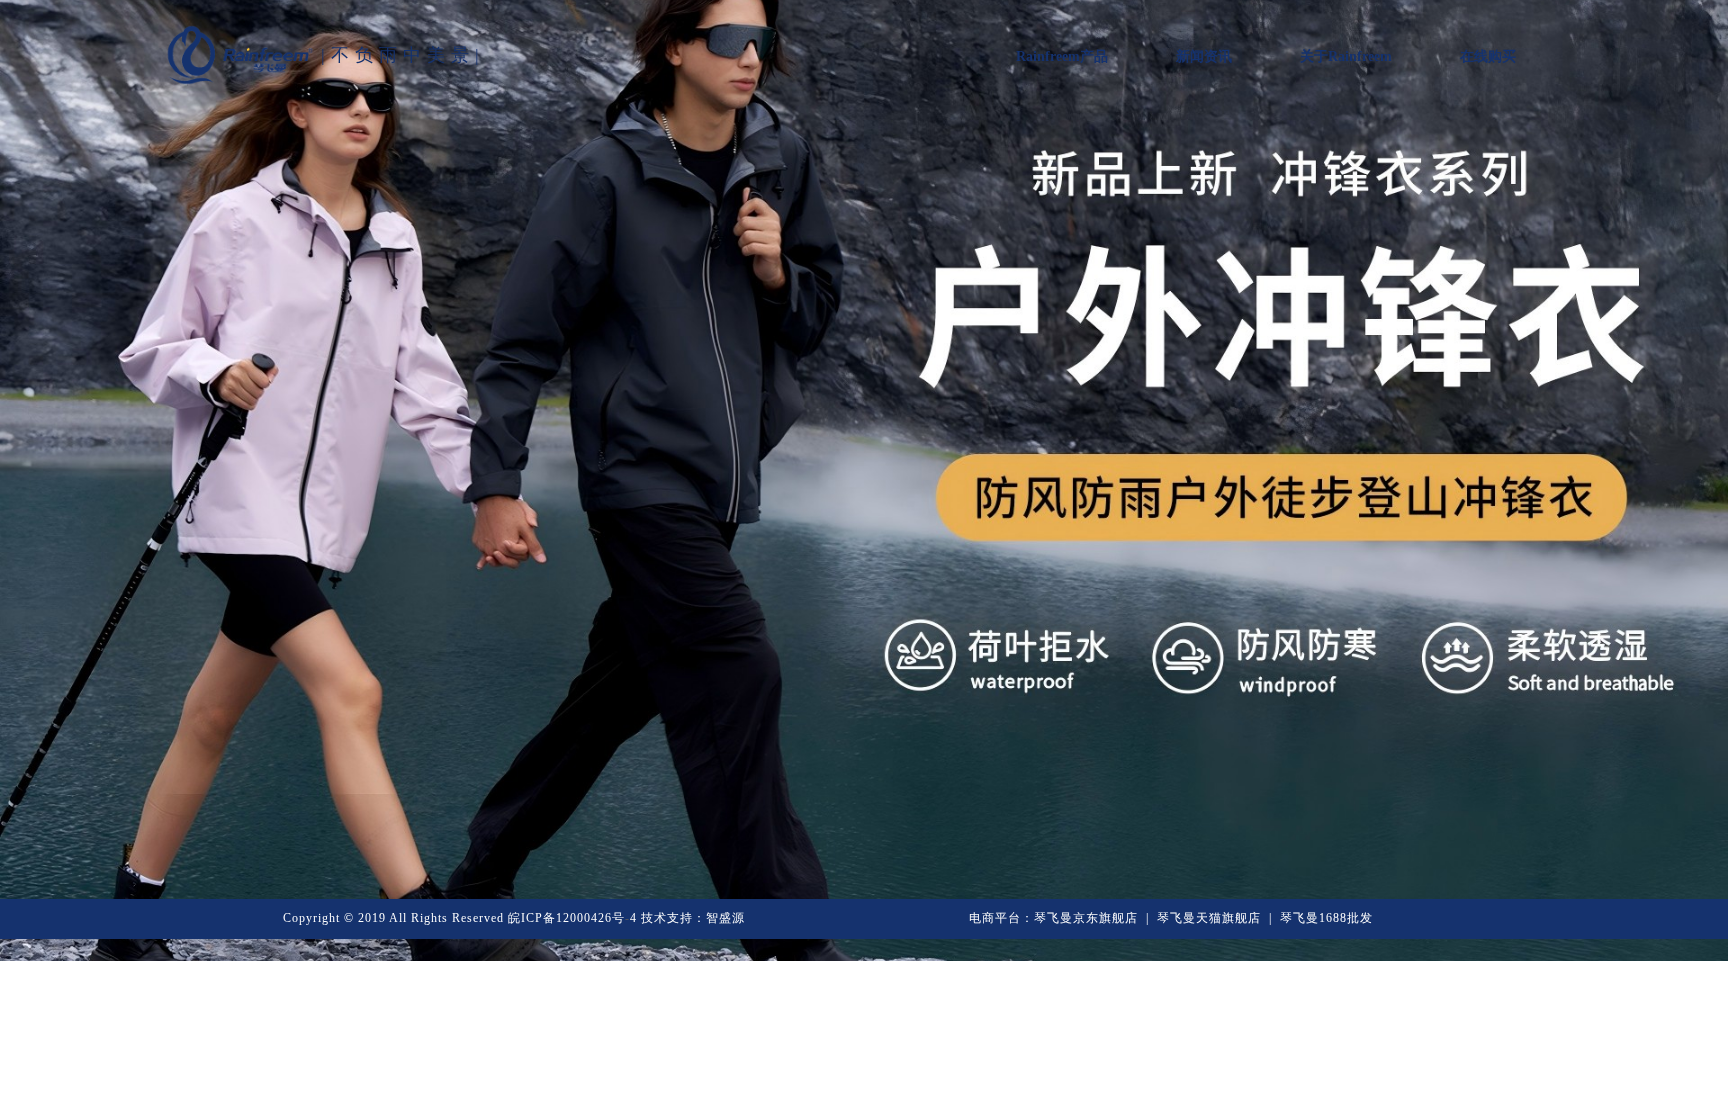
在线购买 (1488, 56)
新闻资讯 (1204, 56)
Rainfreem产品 (1062, 56)
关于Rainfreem (1346, 56)
